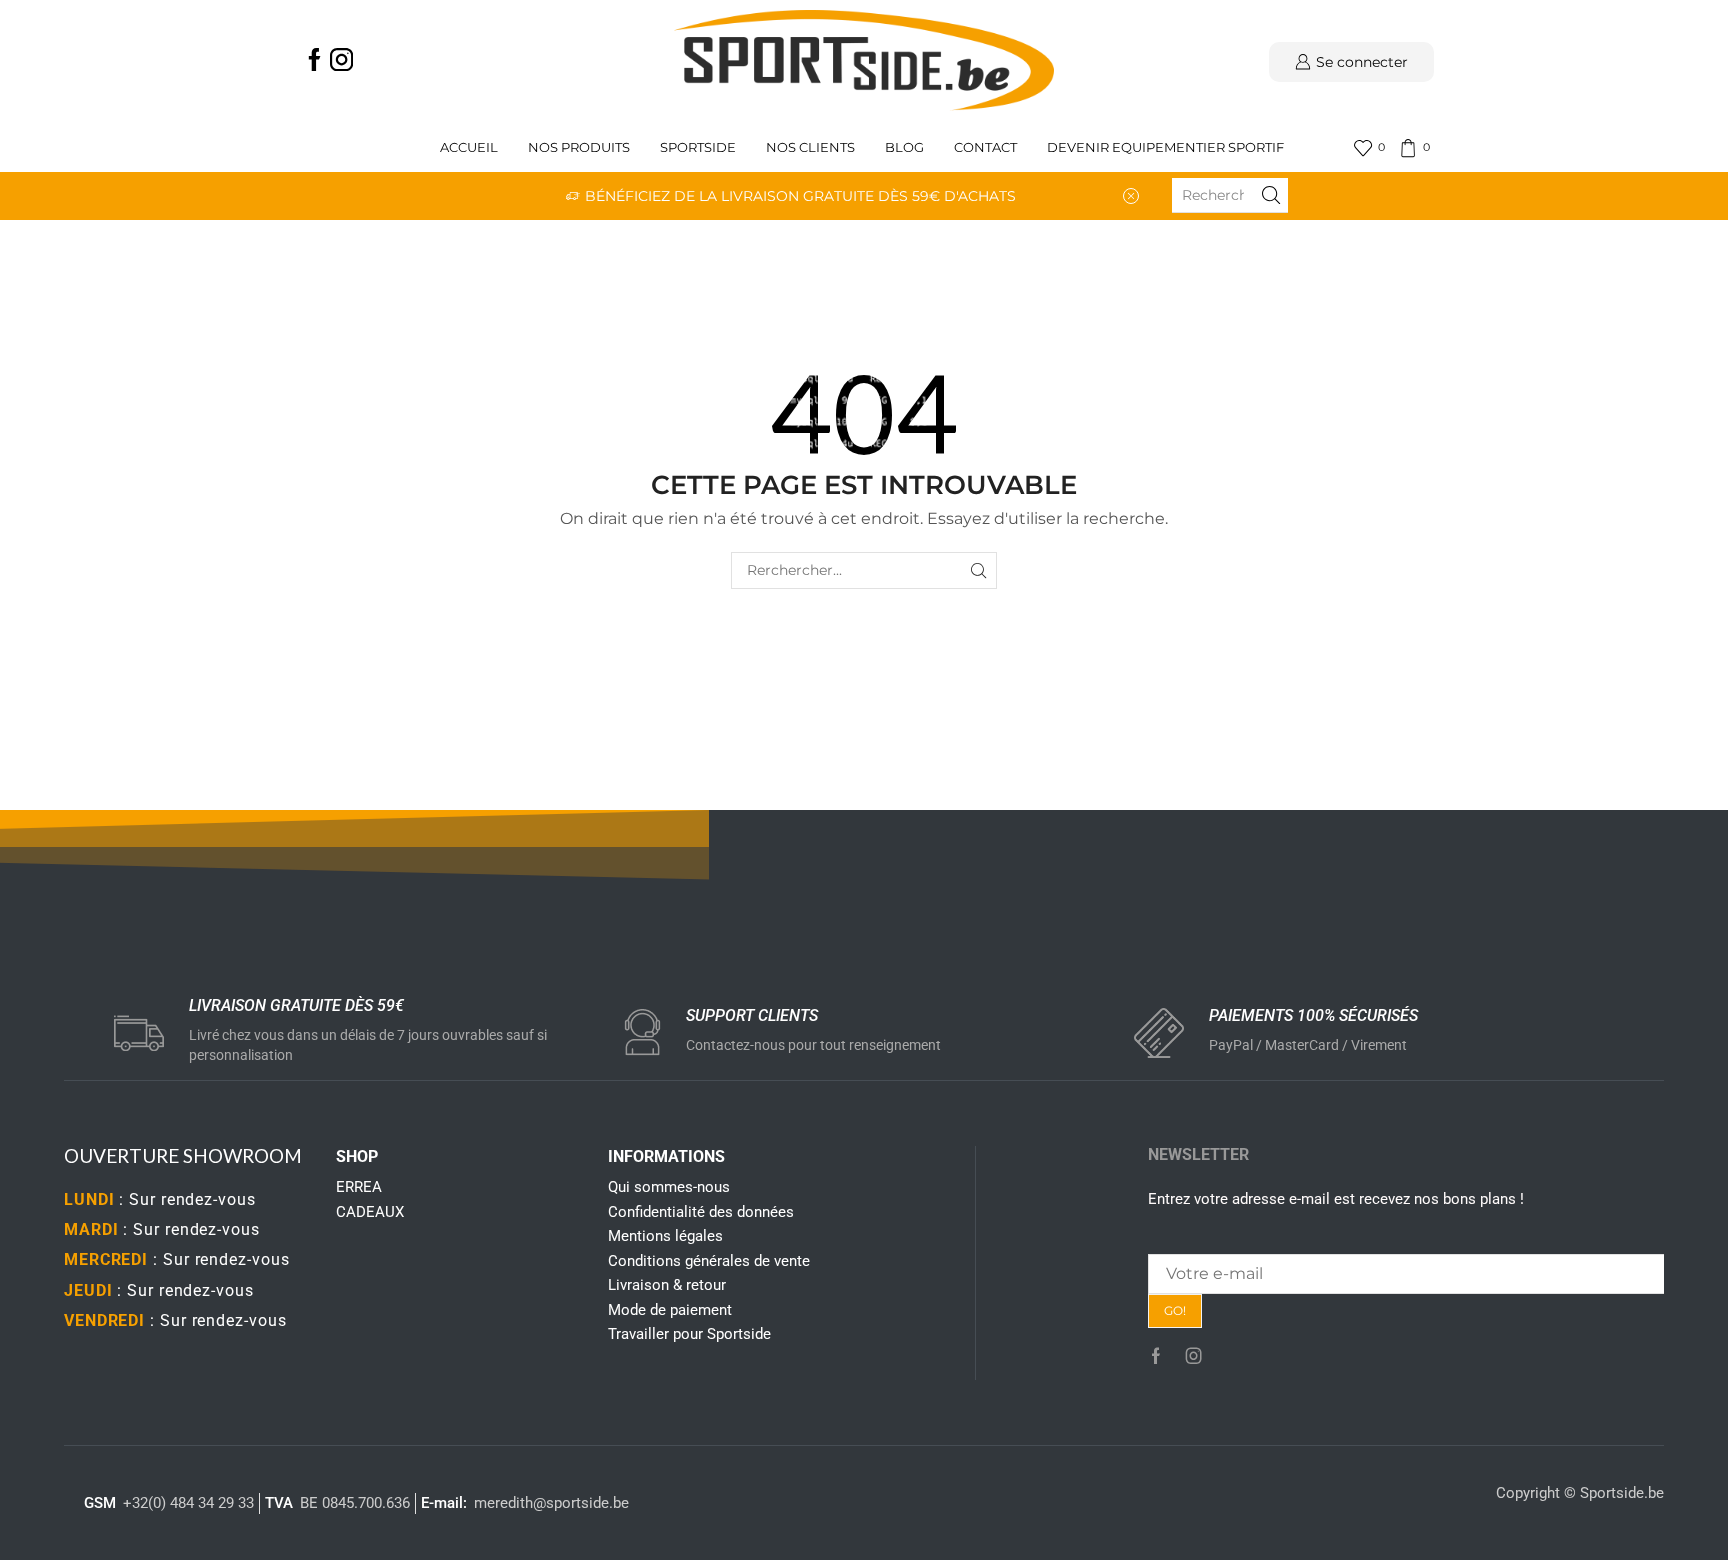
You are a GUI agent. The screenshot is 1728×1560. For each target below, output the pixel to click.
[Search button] (1271, 195)
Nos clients (810, 147)
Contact (985, 147)
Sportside (698, 147)
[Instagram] (341, 61)
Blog (904, 147)
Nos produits (579, 147)
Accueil (469, 147)
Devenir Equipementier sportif (1167, 147)
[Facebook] (314, 61)
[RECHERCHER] (978, 570)
